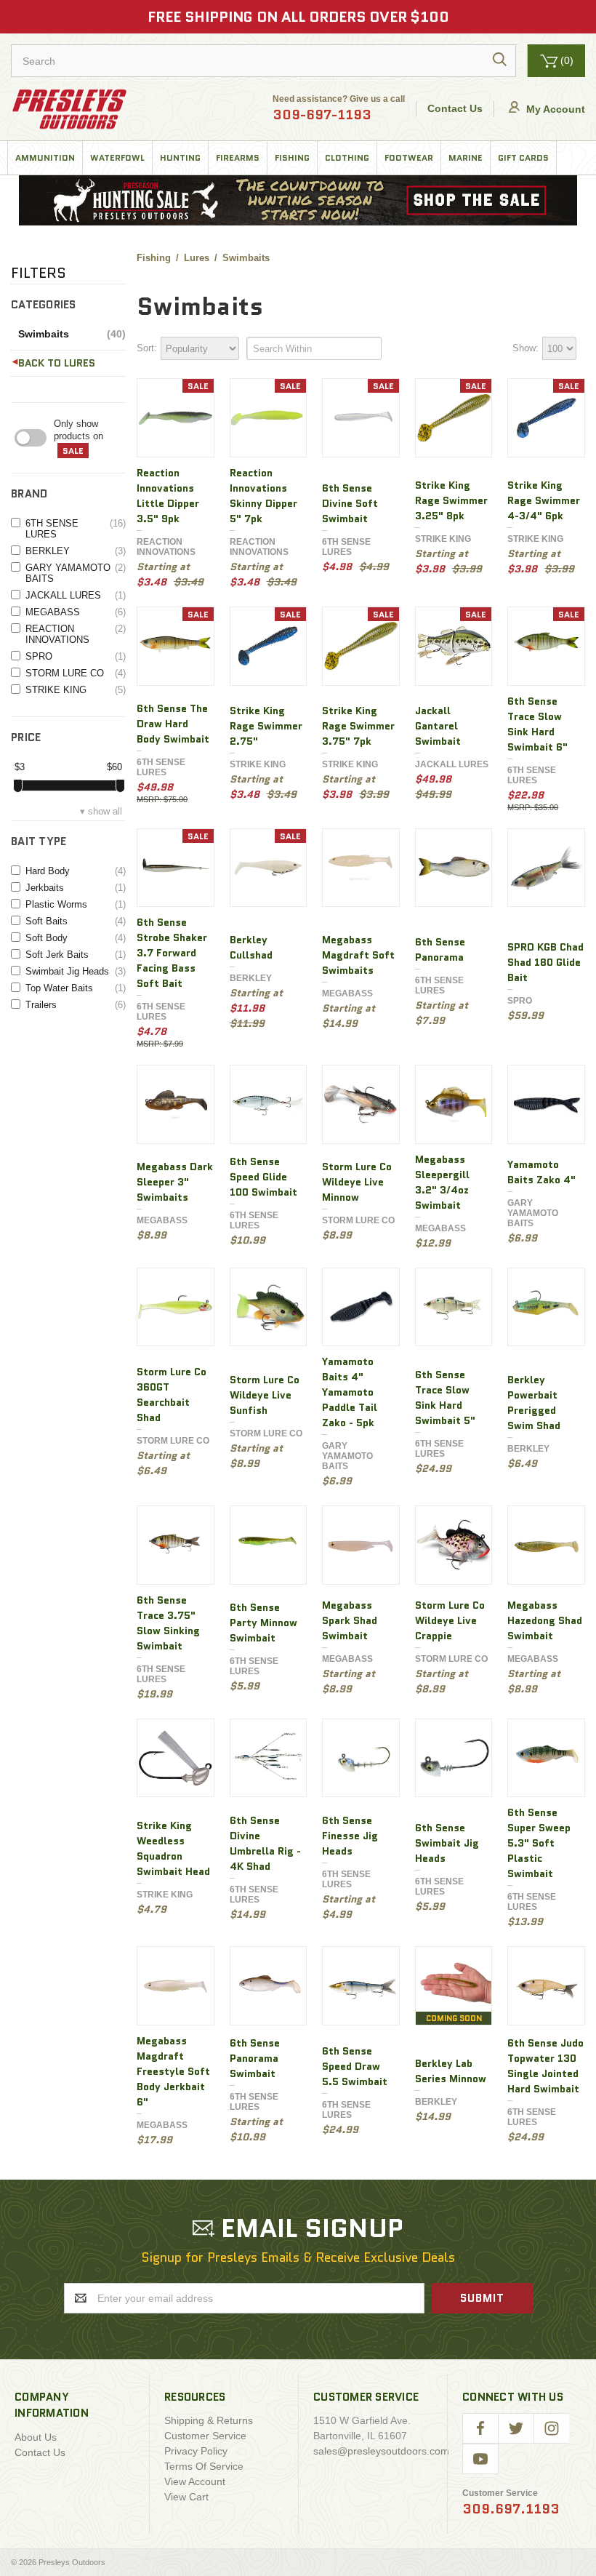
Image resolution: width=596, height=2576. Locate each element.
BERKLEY (76, 551)
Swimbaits (72, 334)
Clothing (347, 157)
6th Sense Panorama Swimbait (255, 2058)
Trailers (76, 1005)
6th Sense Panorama (440, 949)
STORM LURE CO (76, 673)
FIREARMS (238, 157)
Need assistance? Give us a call (339, 109)
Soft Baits (76, 921)
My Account (554, 109)
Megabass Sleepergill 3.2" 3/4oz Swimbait (442, 1182)
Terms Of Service (204, 2466)
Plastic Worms (76, 904)
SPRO (76, 656)
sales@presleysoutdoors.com (381, 2451)
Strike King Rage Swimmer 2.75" (266, 726)
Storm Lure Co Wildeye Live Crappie (450, 1620)
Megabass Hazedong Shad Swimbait (545, 1620)
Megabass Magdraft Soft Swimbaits (358, 955)
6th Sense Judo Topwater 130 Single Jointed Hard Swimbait (545, 2066)
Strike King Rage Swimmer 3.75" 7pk (358, 726)
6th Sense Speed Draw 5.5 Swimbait (355, 2066)
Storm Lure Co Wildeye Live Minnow (357, 1182)
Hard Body (76, 871)
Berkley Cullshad (251, 947)
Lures (80, 363)
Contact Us (455, 108)
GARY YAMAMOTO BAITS (76, 573)
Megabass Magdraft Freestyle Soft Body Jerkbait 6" (173, 2071)
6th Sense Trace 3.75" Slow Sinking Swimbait (168, 1623)
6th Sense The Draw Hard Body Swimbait (173, 724)
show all (105, 811)
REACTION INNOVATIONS (76, 634)
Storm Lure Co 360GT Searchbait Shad (172, 1395)
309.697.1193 (511, 2509)
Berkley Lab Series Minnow (451, 2071)
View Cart (186, 2497)
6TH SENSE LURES (76, 529)
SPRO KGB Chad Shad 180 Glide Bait (545, 962)
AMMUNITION (45, 157)
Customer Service (205, 2436)
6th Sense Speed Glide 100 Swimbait (263, 1177)
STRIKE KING (76, 690)
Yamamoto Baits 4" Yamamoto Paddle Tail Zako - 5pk (350, 1392)
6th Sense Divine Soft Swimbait (350, 503)
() (567, 60)
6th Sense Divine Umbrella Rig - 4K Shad (265, 1843)
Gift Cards (523, 157)
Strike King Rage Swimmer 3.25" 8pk (451, 500)
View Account (195, 2481)
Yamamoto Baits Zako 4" (541, 1172)
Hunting (180, 157)
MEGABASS (76, 612)
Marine (466, 157)
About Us (36, 2437)
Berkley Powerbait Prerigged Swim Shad (534, 1403)
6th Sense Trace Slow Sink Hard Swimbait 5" (445, 1397)
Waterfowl (117, 157)
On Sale (90, 438)
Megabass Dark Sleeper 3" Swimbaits (175, 1182)
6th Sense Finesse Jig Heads (350, 1836)
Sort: (147, 348)
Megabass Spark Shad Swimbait (350, 1620)
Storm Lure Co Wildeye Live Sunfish (265, 1395)
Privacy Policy (196, 2451)
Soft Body (76, 938)
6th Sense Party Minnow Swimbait (263, 1623)
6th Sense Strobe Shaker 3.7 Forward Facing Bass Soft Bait (172, 953)
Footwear (409, 157)
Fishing (292, 157)
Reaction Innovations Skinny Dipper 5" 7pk (263, 496)
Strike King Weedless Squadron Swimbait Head (173, 1848)
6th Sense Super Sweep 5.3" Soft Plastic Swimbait (539, 1843)
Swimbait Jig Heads (76, 971)
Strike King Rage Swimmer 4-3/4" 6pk (544, 500)
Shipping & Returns (209, 2420)
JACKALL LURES (76, 595)
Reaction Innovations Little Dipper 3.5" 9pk (168, 496)
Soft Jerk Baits (76, 955)
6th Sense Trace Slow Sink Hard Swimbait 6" (537, 724)
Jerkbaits (76, 888)
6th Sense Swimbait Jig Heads (447, 1843)
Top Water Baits (76, 988)
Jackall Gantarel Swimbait (438, 726)
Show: (525, 348)
